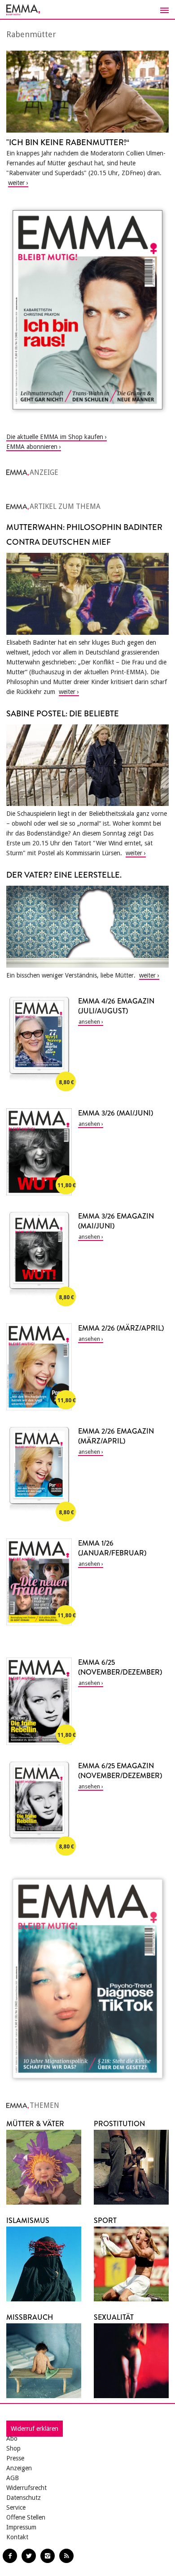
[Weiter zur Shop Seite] (87, 310)
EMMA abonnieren (32, 447)
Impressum (21, 2527)
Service (16, 2507)
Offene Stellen (26, 2517)
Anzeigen (19, 2468)
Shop (13, 2448)
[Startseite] (87, 10)
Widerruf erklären (35, 2429)
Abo (12, 2438)
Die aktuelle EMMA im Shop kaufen (55, 437)
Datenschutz (24, 2498)
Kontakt (17, 2537)
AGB (13, 2478)
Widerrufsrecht (26, 2488)
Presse (15, 2458)
